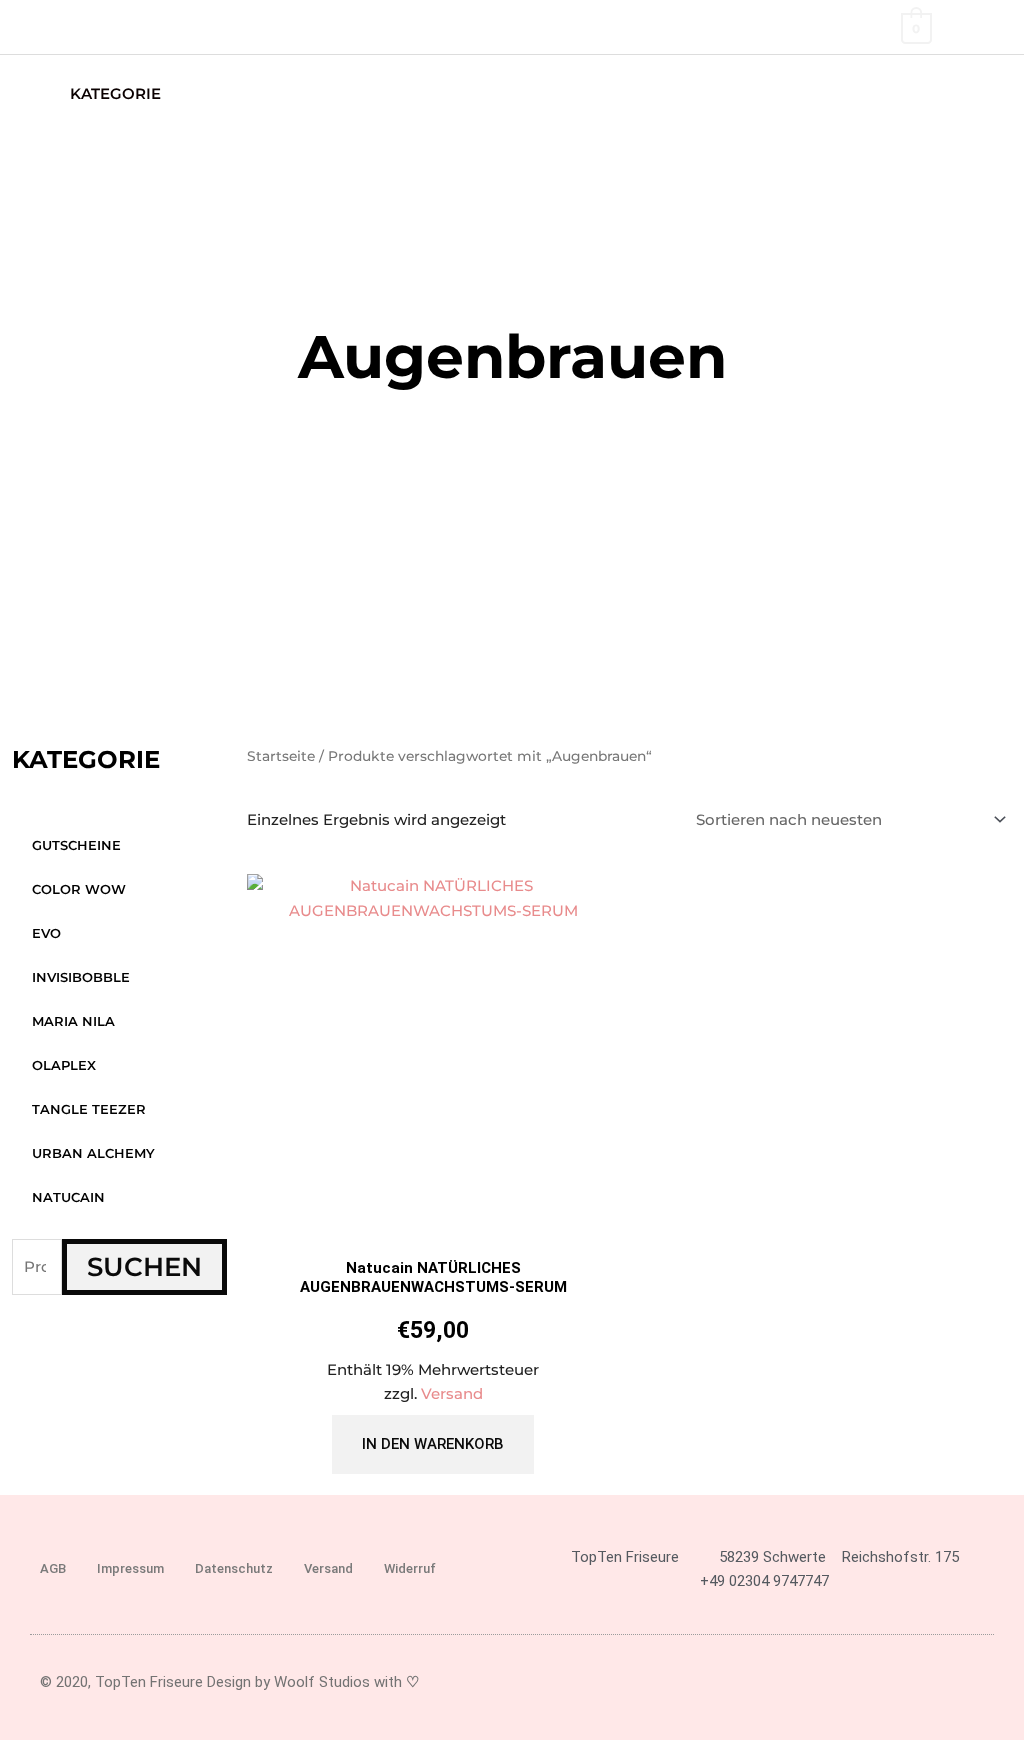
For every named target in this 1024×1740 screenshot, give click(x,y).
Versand (452, 1393)
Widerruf (410, 1568)
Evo (46, 933)
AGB (53, 1568)
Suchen (144, 1267)
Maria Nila (73, 1021)
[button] (981, 93)
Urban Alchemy (93, 1153)
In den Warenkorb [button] (433, 1444)
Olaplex (64, 1065)
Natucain (68, 1197)
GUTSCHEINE (76, 845)
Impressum (130, 1568)
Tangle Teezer (89, 1109)
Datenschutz (234, 1568)
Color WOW (79, 889)
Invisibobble (81, 977)
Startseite (281, 756)
